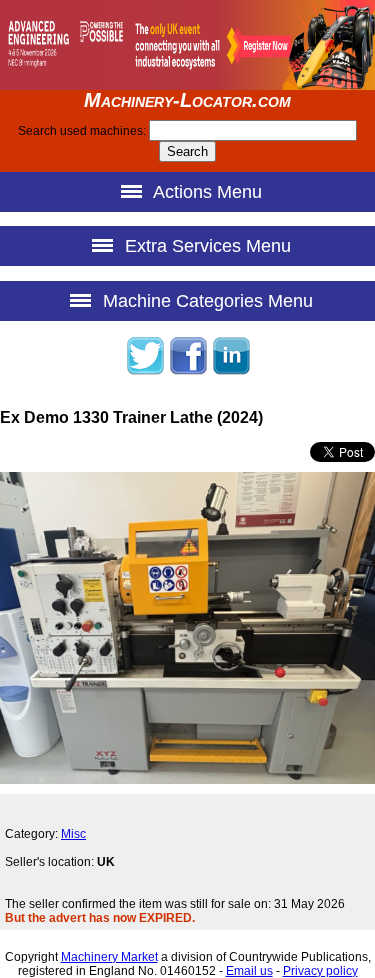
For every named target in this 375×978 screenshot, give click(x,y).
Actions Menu (205, 192)
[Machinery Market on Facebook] (188, 372)
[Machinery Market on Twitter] (145, 372)
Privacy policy (320, 971)
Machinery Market (109, 957)
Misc (73, 834)
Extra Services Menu (205, 246)
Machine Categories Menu (205, 301)
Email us (249, 971)
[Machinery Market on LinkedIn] (231, 372)
